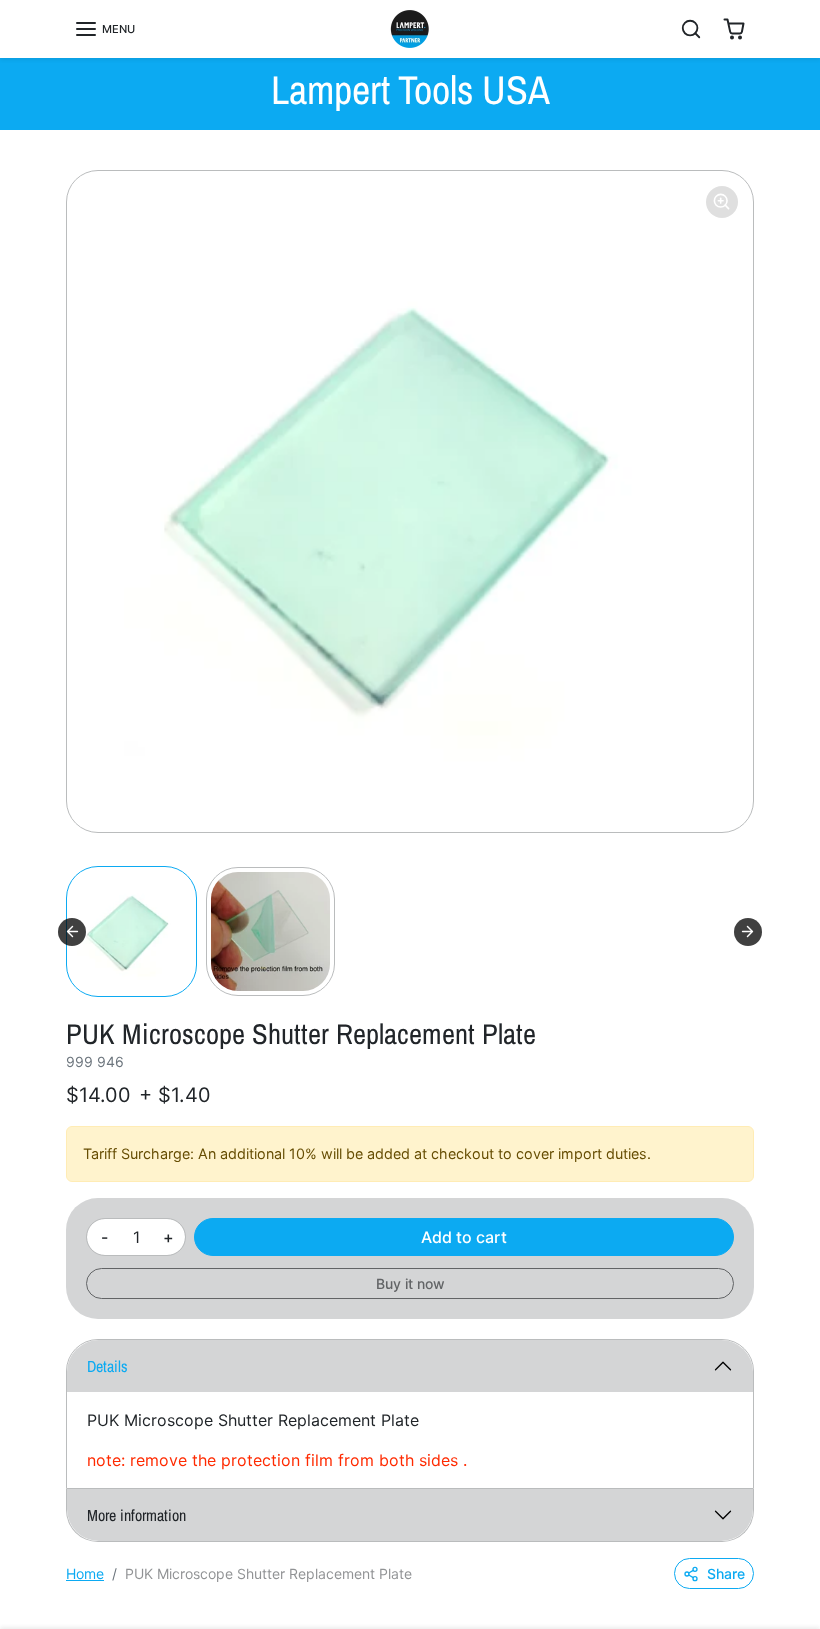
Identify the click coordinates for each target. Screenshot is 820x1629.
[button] (104, 29)
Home (85, 1573)
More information (136, 1515)
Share (726, 1573)
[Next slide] (748, 932)
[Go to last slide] (72, 932)
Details (107, 1366)
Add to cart (464, 1237)
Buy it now (410, 1283)
